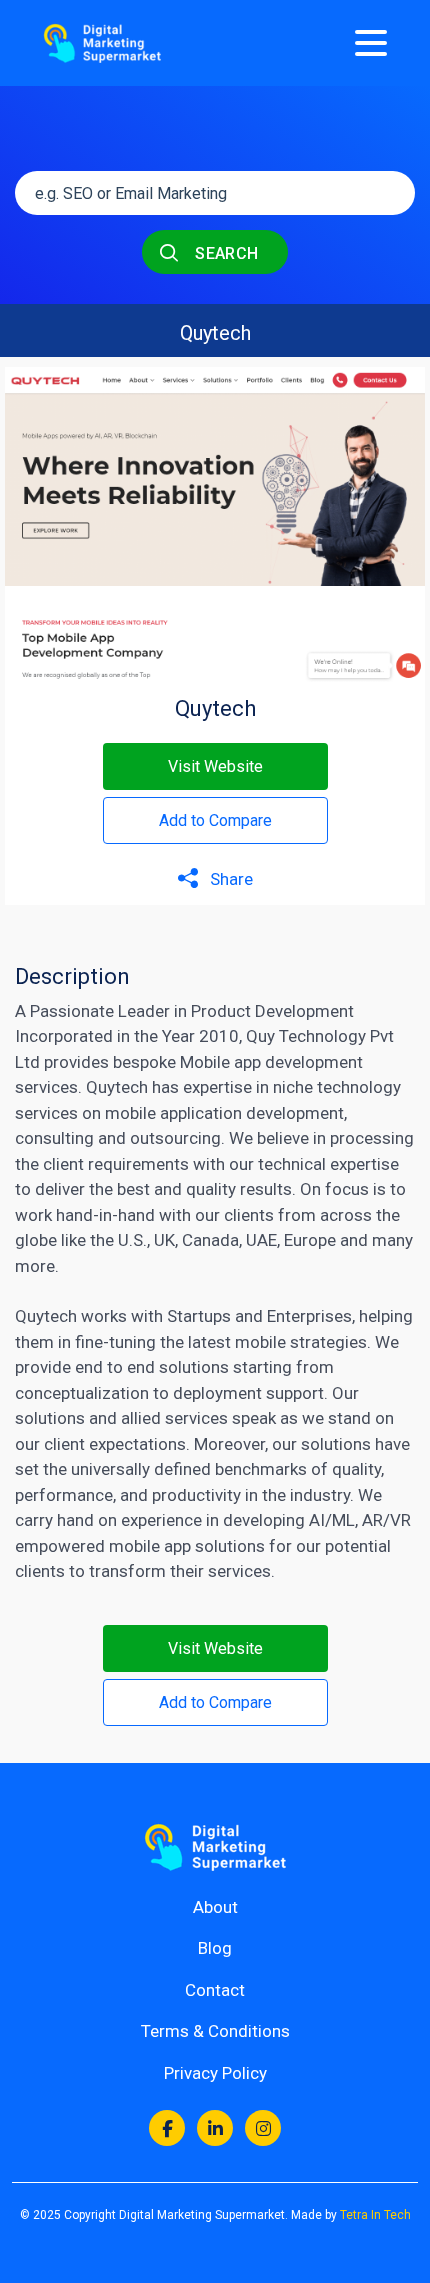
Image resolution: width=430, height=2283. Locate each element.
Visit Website (215, 766)
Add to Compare (215, 820)
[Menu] (371, 43)
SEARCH (225, 253)
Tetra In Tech (375, 2215)
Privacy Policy (215, 2073)
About (215, 1907)
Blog (215, 1948)
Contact (215, 1990)
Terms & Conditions (215, 2031)
